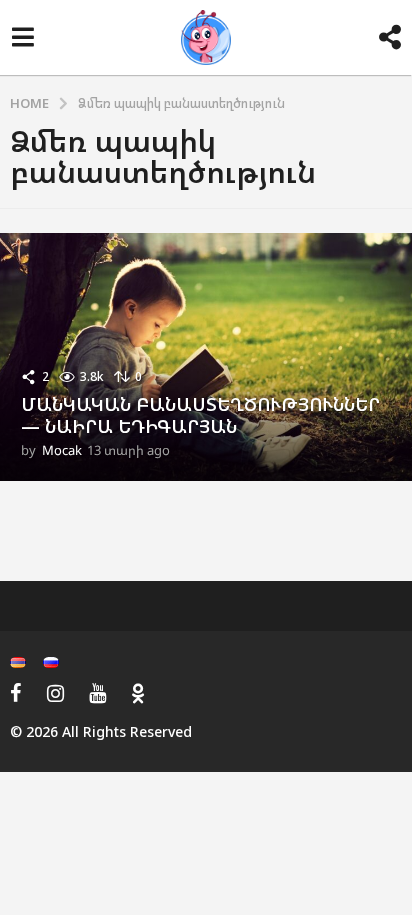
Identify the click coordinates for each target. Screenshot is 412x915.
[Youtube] (97, 693)
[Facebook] (16, 693)
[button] (22, 38)
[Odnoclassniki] (138, 693)
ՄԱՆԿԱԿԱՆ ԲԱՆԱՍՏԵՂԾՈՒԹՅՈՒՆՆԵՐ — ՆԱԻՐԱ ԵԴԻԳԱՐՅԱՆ (200, 415)
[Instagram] (55, 693)
